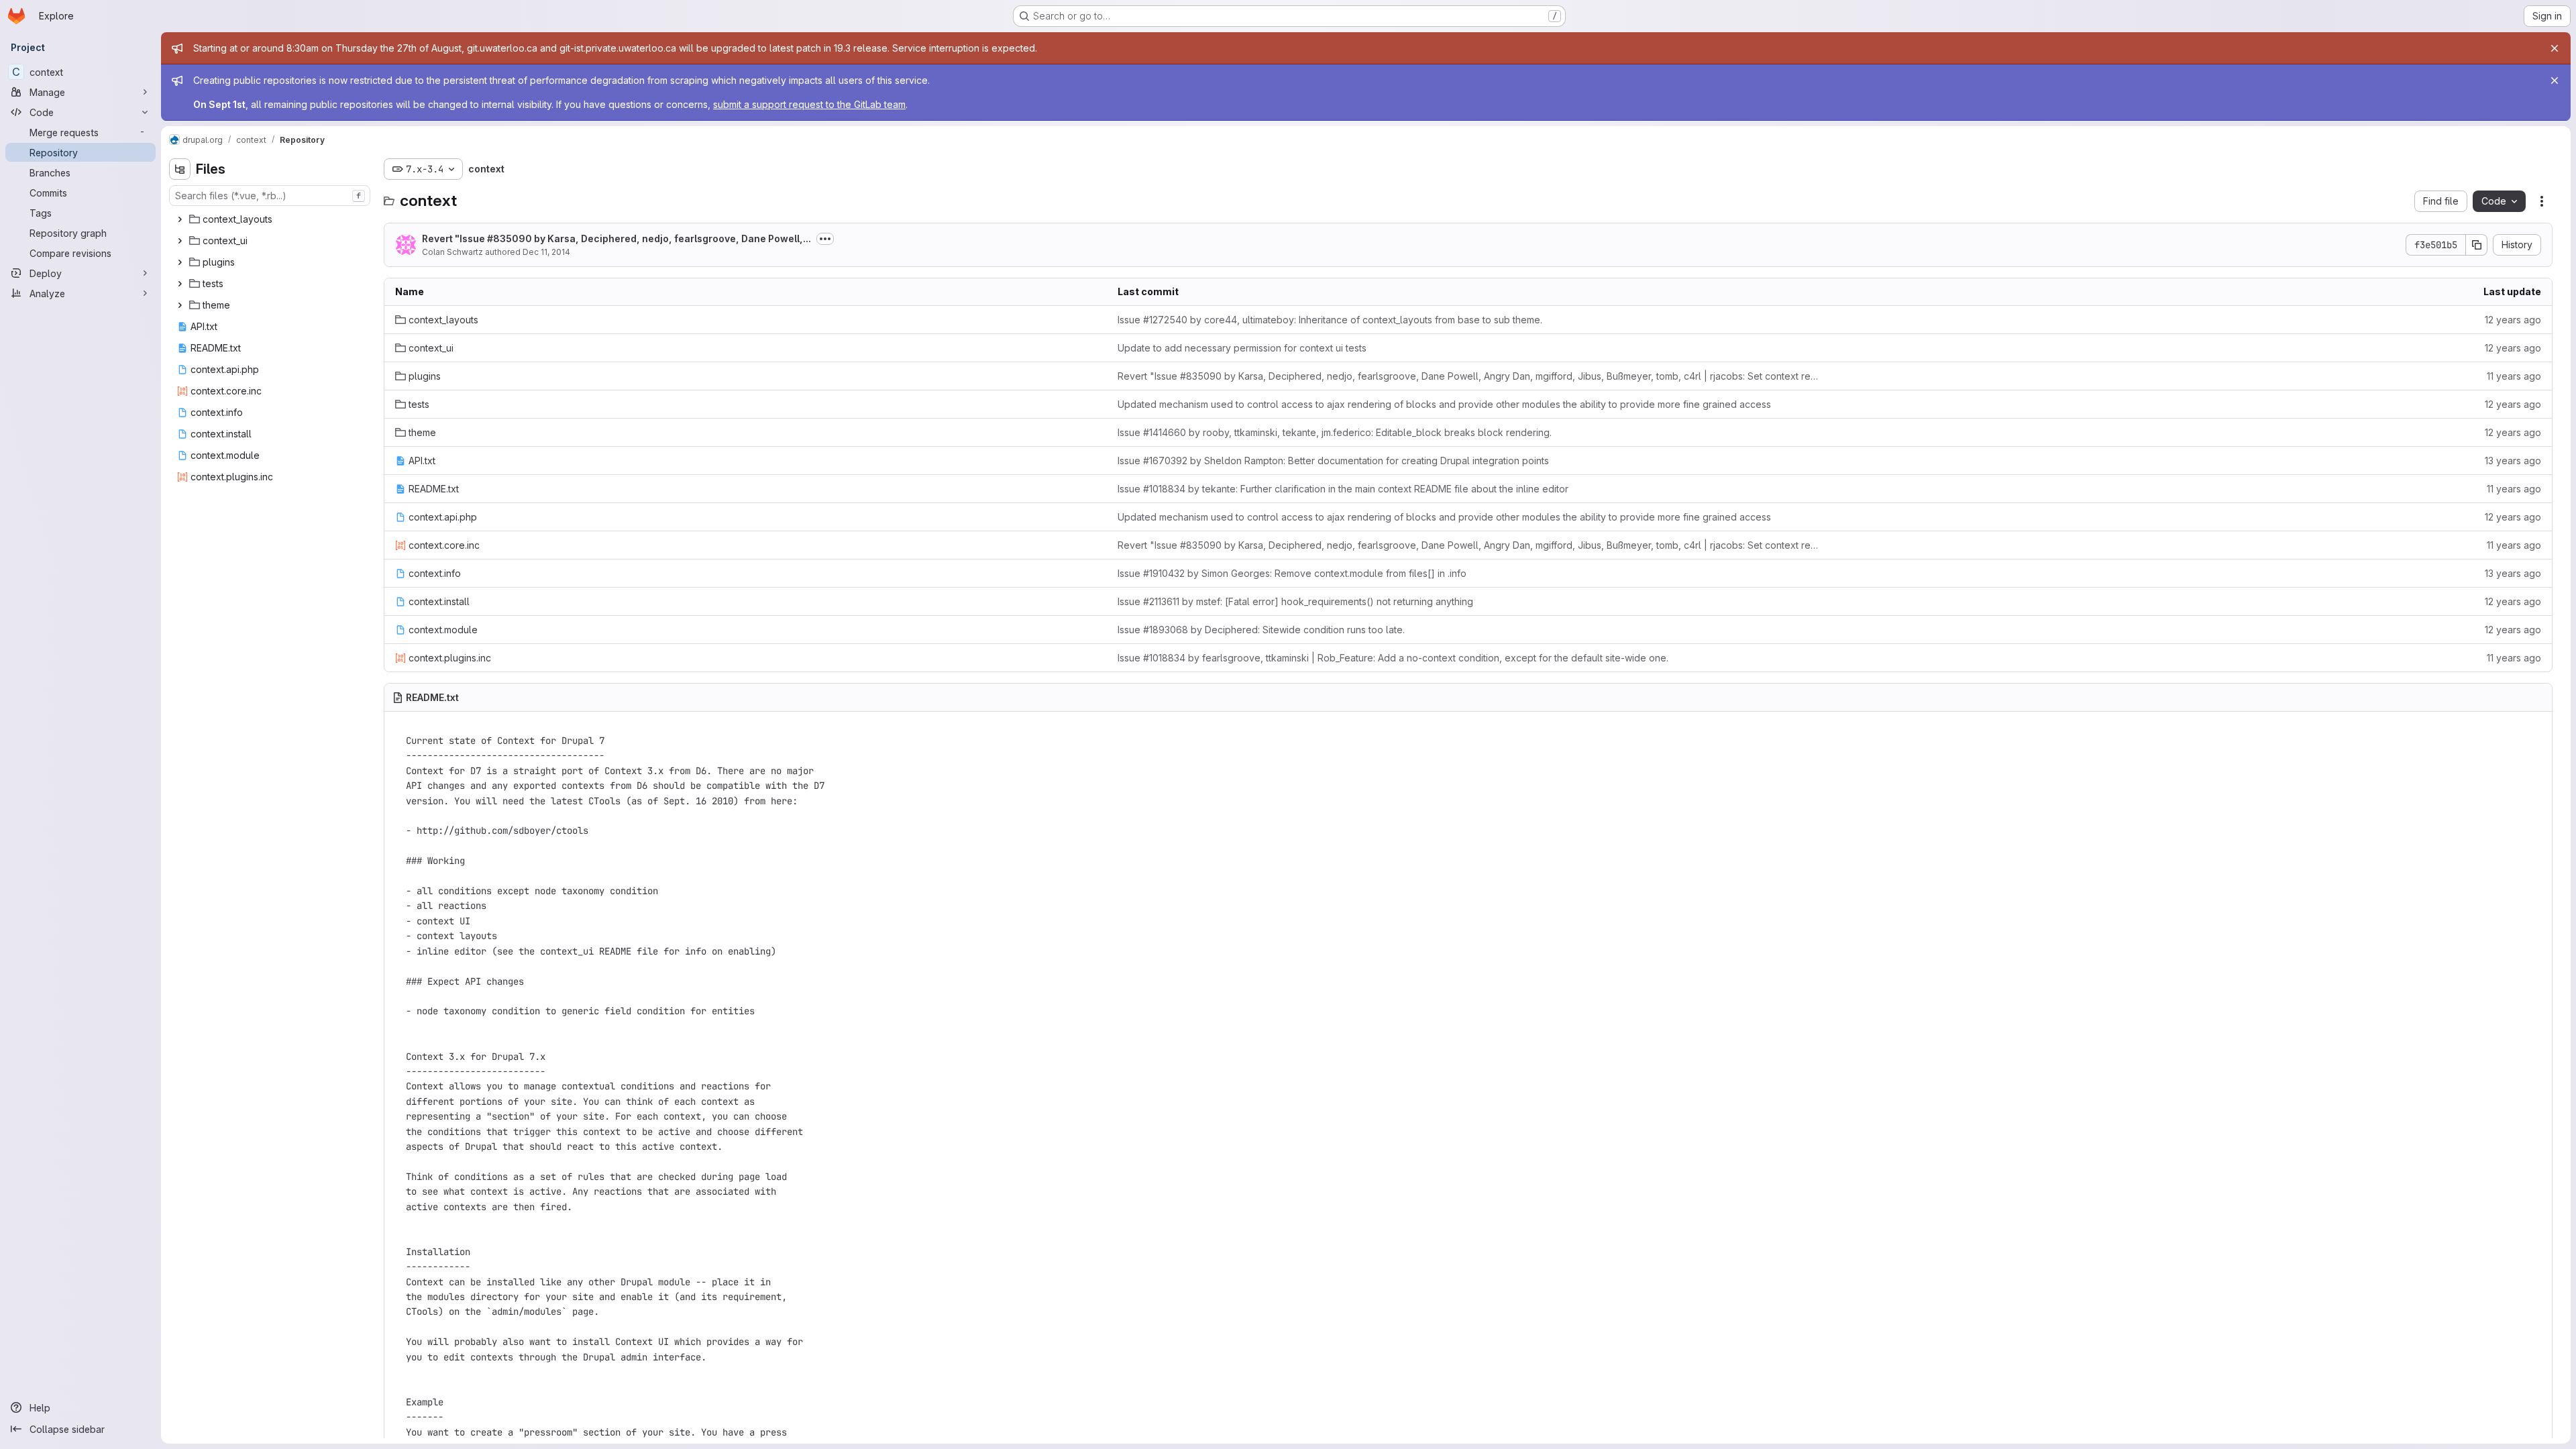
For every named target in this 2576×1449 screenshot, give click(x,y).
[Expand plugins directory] (180, 262)
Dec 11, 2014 (546, 252)
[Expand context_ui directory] (180, 241)
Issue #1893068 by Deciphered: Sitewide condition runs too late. (1261, 630)
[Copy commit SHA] (2477, 245)
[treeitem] (271, 219)
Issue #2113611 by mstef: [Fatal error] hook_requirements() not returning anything (1295, 601)
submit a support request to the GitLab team (809, 104)
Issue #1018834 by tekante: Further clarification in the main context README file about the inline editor (1343, 489)
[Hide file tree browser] (180, 169)
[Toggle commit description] (825, 239)
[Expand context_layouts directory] (180, 219)
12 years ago (2513, 320)
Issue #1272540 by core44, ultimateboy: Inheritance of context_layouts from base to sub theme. (1330, 320)
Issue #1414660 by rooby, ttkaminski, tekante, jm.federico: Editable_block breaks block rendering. (1335, 432)
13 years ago (2513, 461)
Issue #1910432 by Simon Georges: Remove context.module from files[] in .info (1292, 573)
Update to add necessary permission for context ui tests (1242, 348)
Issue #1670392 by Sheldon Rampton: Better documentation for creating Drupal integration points (1333, 461)
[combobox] (270, 196)
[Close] (2555, 48)
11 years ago (2514, 376)
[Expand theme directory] (180, 305)
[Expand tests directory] (180, 284)
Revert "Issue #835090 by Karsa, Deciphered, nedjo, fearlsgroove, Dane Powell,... (616, 238)
